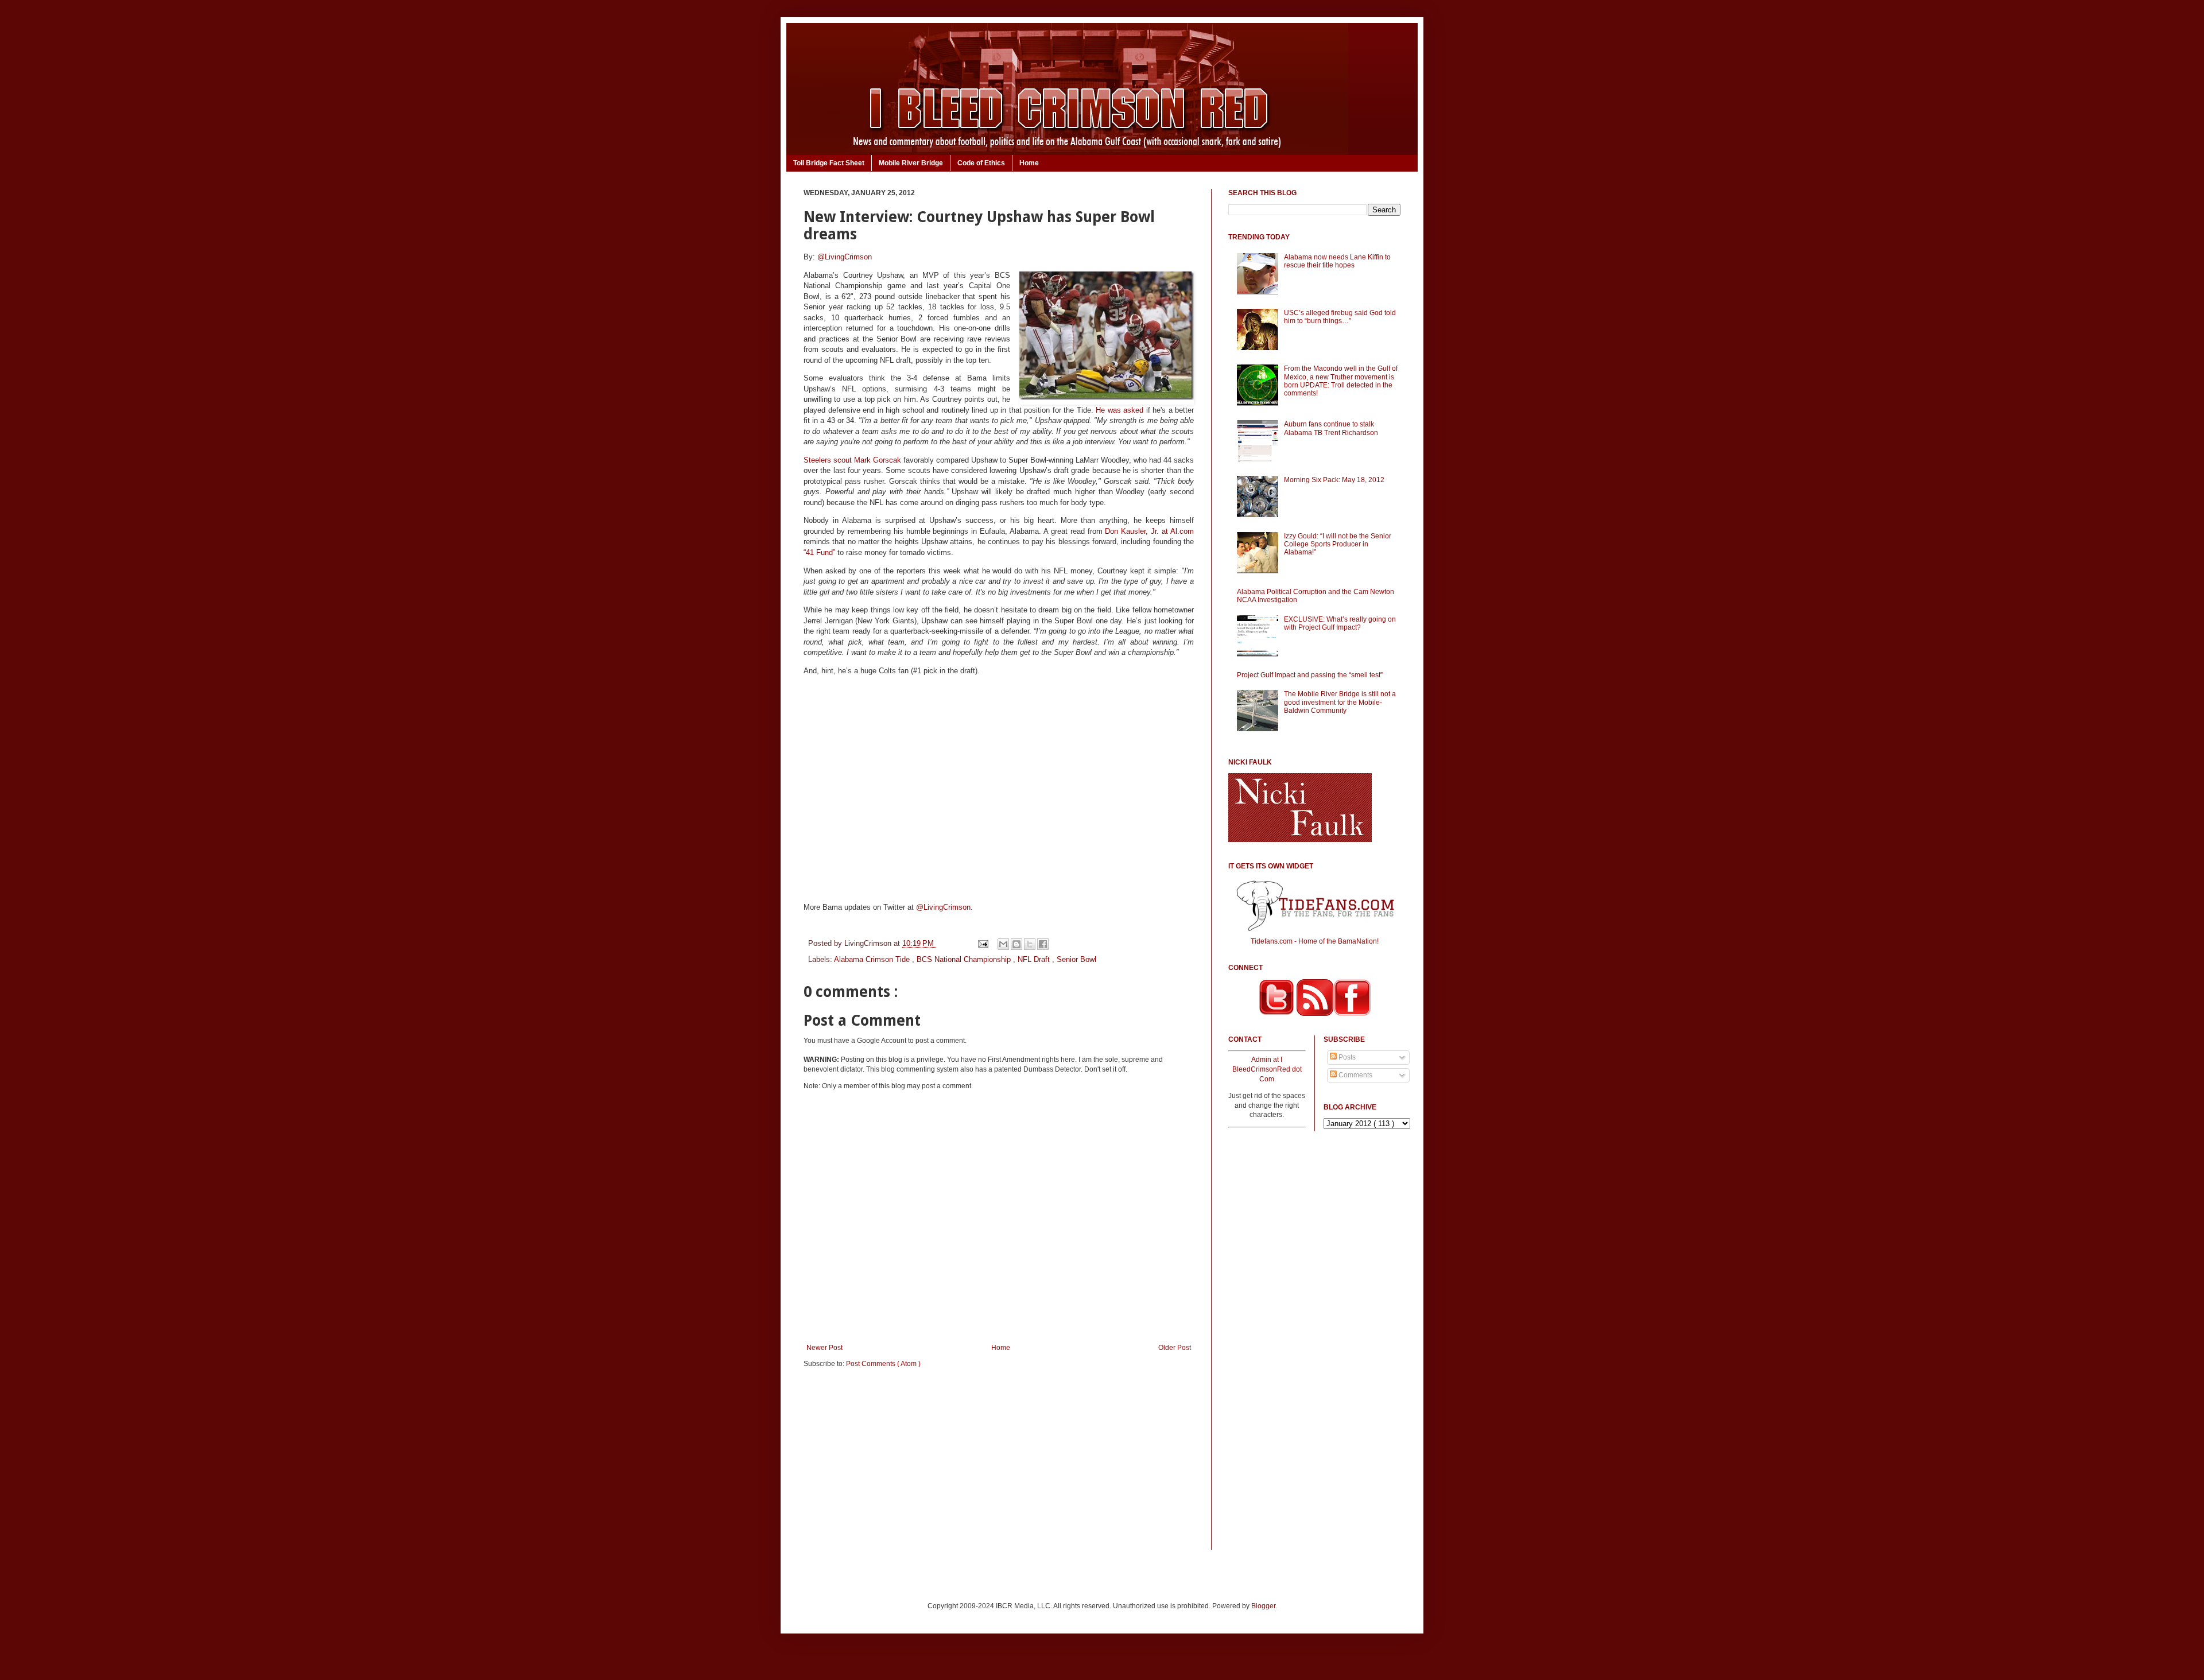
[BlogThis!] (1016, 944)
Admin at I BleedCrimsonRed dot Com (1267, 1069)
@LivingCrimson (845, 257)
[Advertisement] (999, 1466)
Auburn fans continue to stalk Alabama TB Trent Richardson (1331, 428)
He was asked (1120, 410)
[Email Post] (982, 943)
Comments (1355, 1075)
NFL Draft (1035, 959)
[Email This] (1003, 944)
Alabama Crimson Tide (873, 959)
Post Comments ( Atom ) (883, 1364)
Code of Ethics (981, 163)
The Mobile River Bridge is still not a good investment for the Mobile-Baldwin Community (1340, 702)
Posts (1346, 1057)
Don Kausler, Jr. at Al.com (1149, 531)
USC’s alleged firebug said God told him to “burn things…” (1340, 317)
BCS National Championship (965, 959)
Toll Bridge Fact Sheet (829, 163)
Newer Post (824, 1348)
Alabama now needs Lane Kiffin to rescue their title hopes (1337, 261)
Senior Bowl (1076, 959)
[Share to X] (1030, 944)
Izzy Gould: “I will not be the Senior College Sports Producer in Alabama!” (1338, 544)
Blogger (1263, 1606)
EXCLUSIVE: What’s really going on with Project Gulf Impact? (1340, 623)
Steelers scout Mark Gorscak (852, 460)
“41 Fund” (819, 552)
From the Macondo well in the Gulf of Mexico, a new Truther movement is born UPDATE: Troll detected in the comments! (1341, 381)
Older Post (1175, 1348)
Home (1029, 163)
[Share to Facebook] (1043, 944)
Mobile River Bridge (911, 163)
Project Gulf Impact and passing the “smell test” (1310, 675)
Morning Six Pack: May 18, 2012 (1334, 480)
